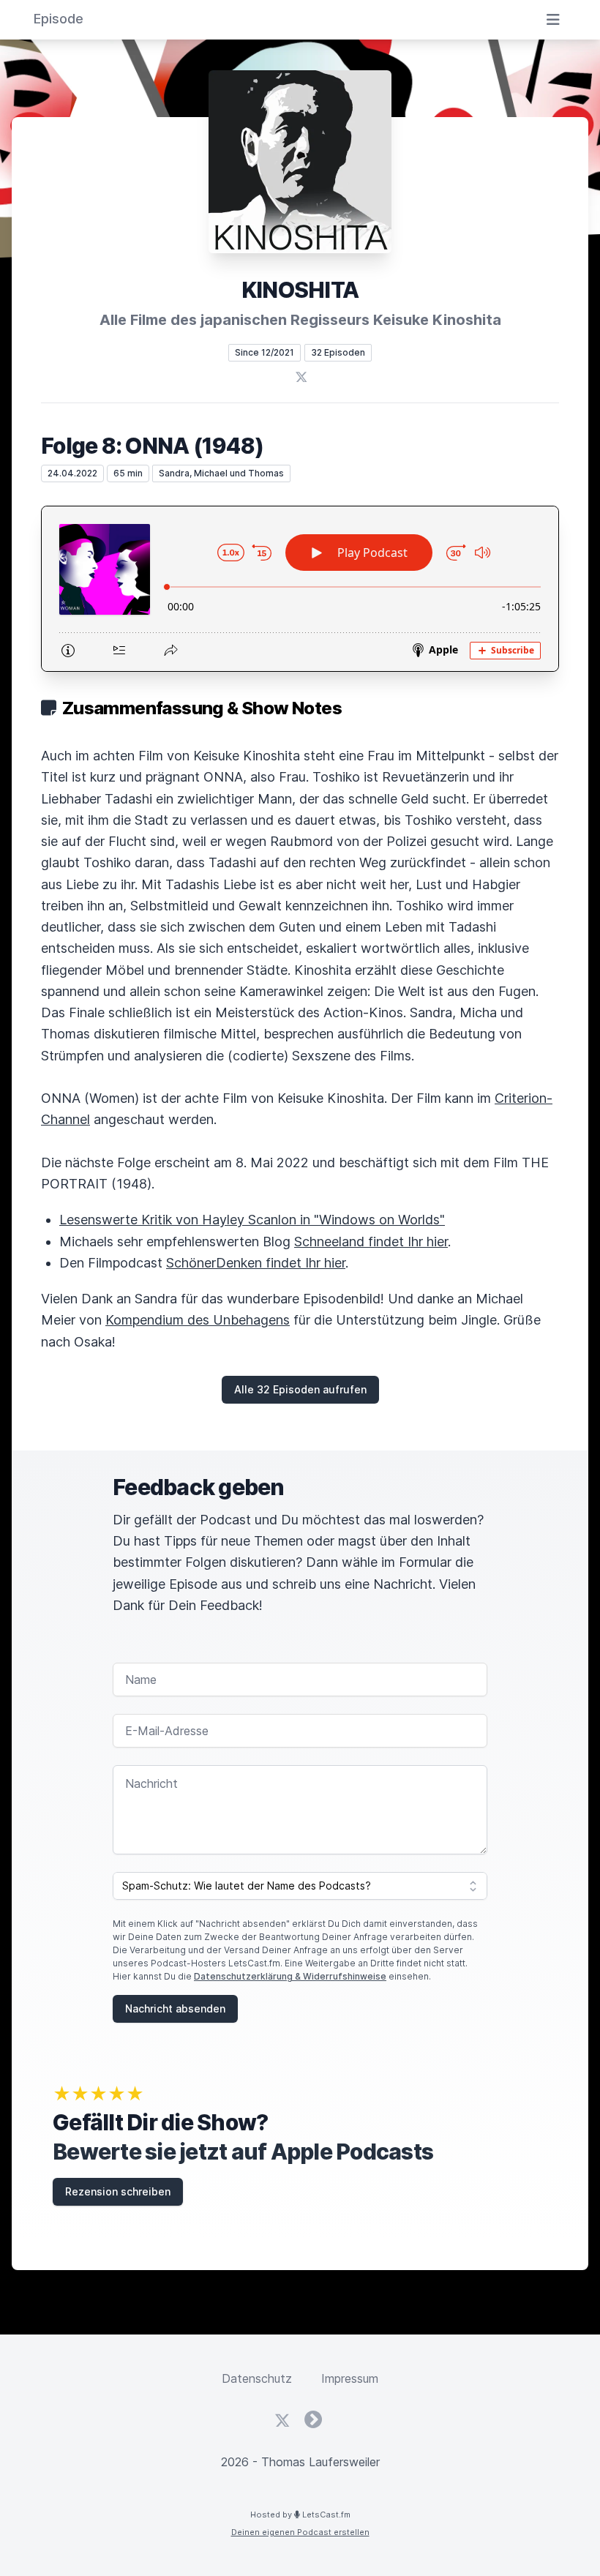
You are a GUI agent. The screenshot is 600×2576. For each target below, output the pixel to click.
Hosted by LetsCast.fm (300, 2515)
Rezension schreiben (118, 2191)
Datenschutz (257, 2378)
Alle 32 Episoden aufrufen (300, 1389)
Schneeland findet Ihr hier (371, 1242)
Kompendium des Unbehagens (198, 1320)
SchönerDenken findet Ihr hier (256, 1263)
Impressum (350, 2378)
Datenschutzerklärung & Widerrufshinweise (290, 1976)
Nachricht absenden (175, 2008)
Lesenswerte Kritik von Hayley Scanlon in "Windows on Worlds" (252, 1220)
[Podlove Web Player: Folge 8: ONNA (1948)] (300, 589)
